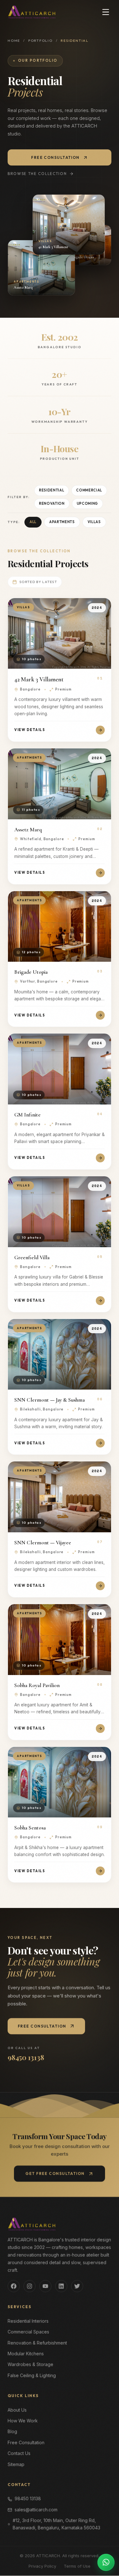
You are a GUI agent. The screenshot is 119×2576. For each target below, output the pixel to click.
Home (14, 41)
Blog (12, 2432)
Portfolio (40, 41)
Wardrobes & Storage (30, 2365)
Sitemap (16, 2464)
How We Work (23, 2421)
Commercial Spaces (28, 2332)
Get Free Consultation (55, 2174)
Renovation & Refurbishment (37, 2343)
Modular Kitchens (26, 2354)
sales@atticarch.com (36, 2510)
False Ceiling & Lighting (32, 2376)
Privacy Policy (42, 2566)
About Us (17, 2410)
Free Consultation (55, 157)
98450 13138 (28, 2499)
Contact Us (19, 2454)
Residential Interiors (28, 2321)
